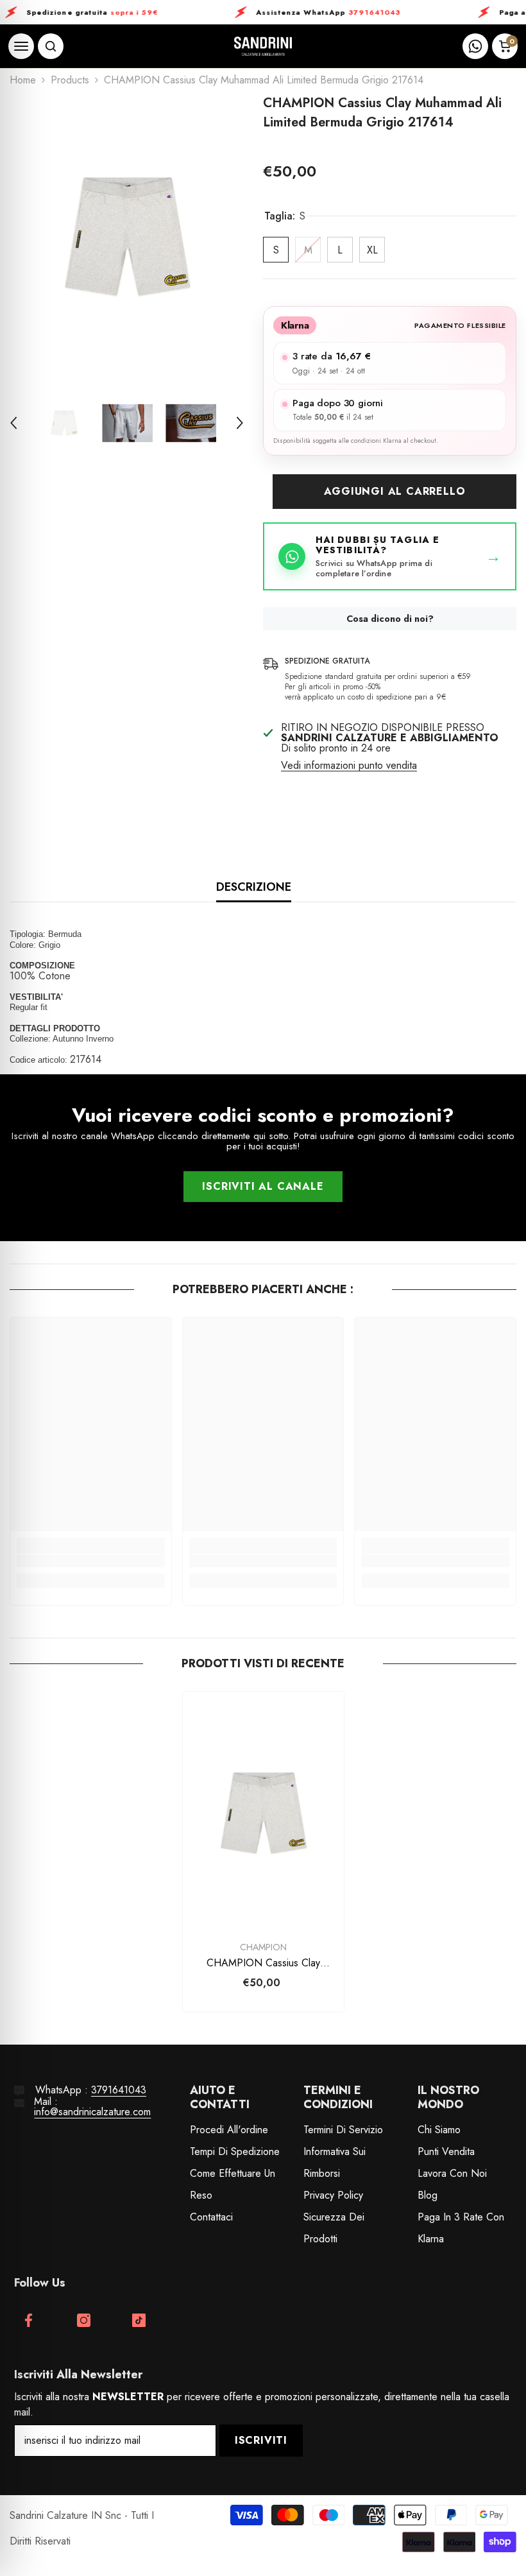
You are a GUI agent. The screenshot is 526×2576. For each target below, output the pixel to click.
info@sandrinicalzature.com (92, 2112)
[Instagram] (84, 2320)
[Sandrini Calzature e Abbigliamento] (263, 47)
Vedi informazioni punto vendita (349, 766)
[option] (127, 236)
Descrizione (254, 887)
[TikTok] (139, 2320)
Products (70, 80)
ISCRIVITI (261, 2440)
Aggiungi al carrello (395, 491)
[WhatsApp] (475, 46)
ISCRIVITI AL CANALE (263, 1186)
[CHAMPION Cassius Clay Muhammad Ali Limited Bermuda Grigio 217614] (263, 1813)
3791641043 (119, 2090)
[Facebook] (29, 2320)
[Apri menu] (21, 46)
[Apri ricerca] (51, 46)
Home (23, 80)
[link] (91, 1561)
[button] (13, 423)
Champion (263, 1947)
